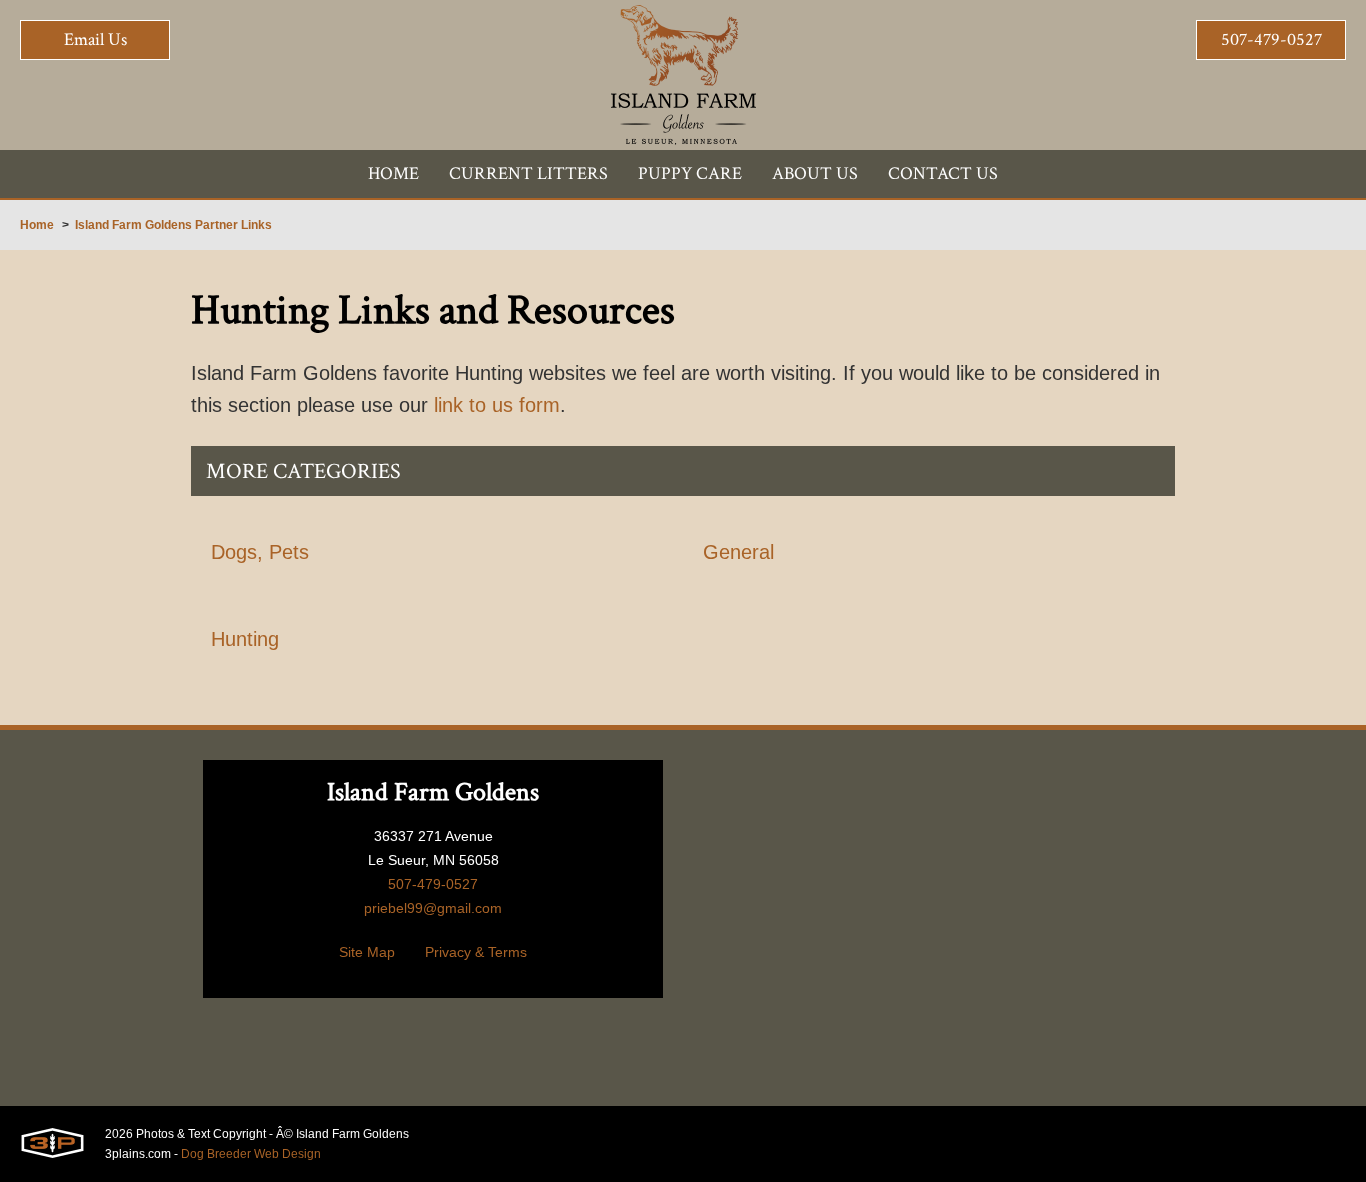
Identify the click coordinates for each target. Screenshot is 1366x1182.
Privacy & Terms (476, 952)
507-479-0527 (1271, 39)
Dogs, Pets (260, 552)
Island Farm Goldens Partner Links (173, 225)
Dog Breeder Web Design (251, 1154)
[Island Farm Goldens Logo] (683, 75)
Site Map (367, 952)
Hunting (245, 639)
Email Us (95, 39)
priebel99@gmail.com (433, 908)
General (738, 552)
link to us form (497, 405)
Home (37, 225)
